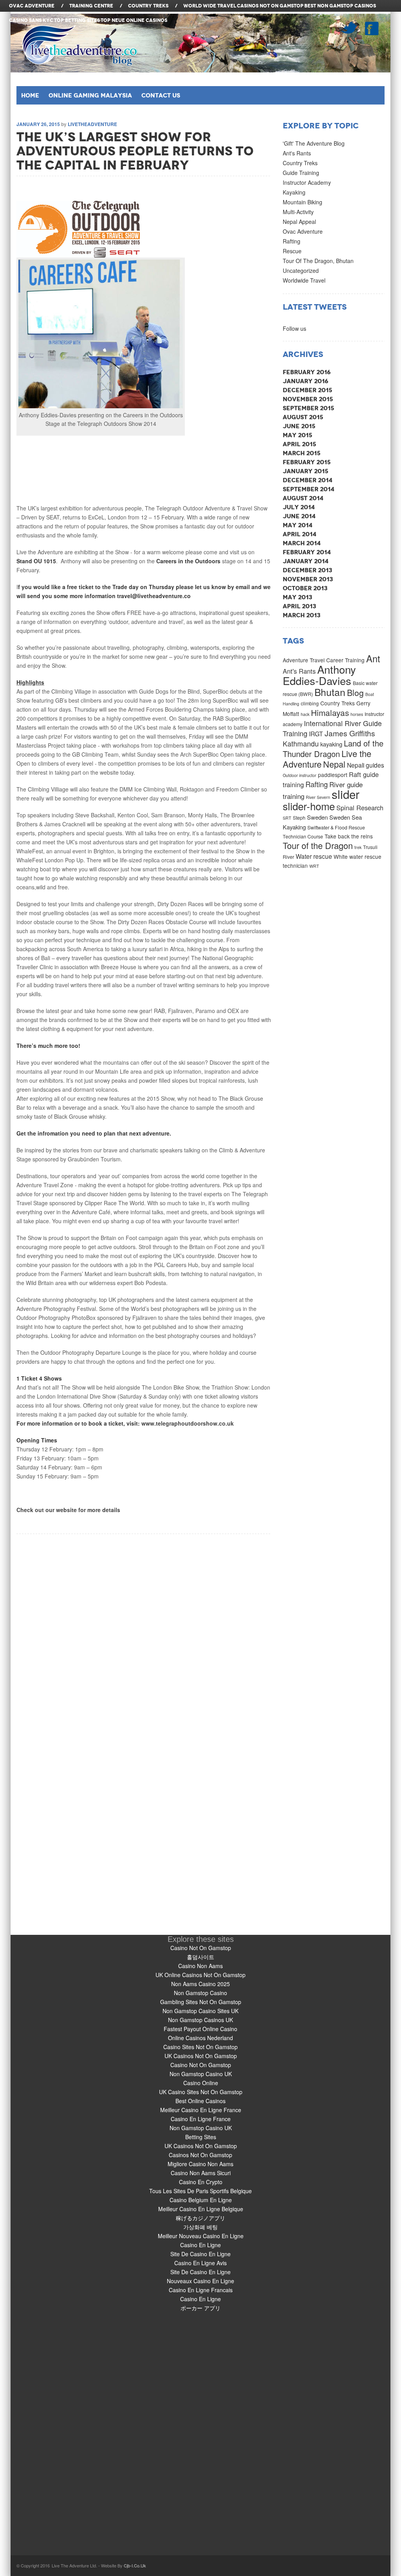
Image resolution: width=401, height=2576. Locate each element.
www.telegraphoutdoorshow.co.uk (188, 1423)
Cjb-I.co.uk (135, 2565)
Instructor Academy (307, 182)
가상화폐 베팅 (200, 2227)
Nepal (334, 764)
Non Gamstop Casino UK (201, 2074)
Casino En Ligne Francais (201, 2290)
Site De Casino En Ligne (200, 2254)
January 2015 (305, 471)
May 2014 (298, 525)
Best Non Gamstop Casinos (340, 6)
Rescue (292, 251)
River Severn (318, 797)
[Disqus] (144, 1632)
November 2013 (308, 579)
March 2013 (302, 615)
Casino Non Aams (200, 1966)
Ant (373, 658)
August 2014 (303, 498)
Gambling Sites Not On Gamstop (201, 2002)
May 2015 (297, 435)
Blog (355, 692)
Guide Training (301, 173)
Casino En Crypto (201, 2182)
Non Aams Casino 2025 (200, 1984)
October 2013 (305, 588)
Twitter (349, 28)
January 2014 (306, 561)
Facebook (372, 28)
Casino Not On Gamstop (201, 1948)
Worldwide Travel (304, 280)
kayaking (331, 744)
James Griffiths (350, 733)
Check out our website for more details (68, 1510)
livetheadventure (92, 124)
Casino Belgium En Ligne (201, 2200)
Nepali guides (366, 765)
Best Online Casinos (200, 2101)
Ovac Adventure (303, 231)
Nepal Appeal (299, 222)
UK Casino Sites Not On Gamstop (201, 2092)
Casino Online (201, 2083)
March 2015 (302, 453)
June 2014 (299, 516)
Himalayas (330, 712)
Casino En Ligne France (201, 2119)
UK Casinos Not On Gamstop (201, 2056)
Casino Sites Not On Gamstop (200, 2047)
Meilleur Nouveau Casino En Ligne (201, 2236)
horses (357, 714)
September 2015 (308, 408)
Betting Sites (201, 2137)
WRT (314, 866)
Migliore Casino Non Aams (200, 2164)
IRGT (316, 734)
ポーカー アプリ (200, 2308)
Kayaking (294, 192)
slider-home (309, 806)
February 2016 (307, 372)
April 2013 (299, 606)
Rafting (292, 241)
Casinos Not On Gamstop (270, 6)
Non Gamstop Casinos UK (200, 2020)
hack (305, 714)
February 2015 (307, 462)
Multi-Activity (298, 212)
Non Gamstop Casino (200, 1993)
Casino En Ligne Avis (200, 2263)
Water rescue (314, 856)
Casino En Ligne (200, 2245)
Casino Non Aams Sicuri (201, 2173)
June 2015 (299, 426)
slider (346, 794)
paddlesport (333, 775)
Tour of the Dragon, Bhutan (318, 261)
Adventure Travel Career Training (324, 660)
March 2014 (302, 543)
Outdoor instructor (300, 775)
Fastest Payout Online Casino (200, 2029)
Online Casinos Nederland (200, 2038)
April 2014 (300, 534)
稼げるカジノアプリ (200, 2218)
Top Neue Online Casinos (134, 20)
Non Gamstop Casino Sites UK (200, 2011)
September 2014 (309, 489)
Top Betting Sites (77, 20)
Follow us (294, 328)
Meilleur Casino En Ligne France (201, 2110)
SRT (287, 818)
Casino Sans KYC (31, 20)
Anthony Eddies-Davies (319, 675)
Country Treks (300, 163)
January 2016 (305, 381)
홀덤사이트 (200, 1957)
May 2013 (297, 597)
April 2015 (299, 444)
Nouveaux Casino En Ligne (200, 2281)
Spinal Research (360, 808)
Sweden (317, 817)
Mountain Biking (303, 202)
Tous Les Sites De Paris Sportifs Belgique (200, 2191)
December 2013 (307, 570)
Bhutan (330, 692)
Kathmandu (301, 744)
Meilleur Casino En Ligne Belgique (201, 2209)
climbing (310, 703)
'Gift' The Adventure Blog (314, 143)
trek (358, 847)
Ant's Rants (297, 153)
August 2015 (303, 417)
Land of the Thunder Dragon (333, 748)
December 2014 (308, 480)
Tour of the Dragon (318, 845)
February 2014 (307, 552)
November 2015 (308, 399)
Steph (299, 818)
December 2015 (307, 390)
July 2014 (299, 507)
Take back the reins (349, 836)
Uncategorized (301, 270)
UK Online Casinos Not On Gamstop (200, 1975)
